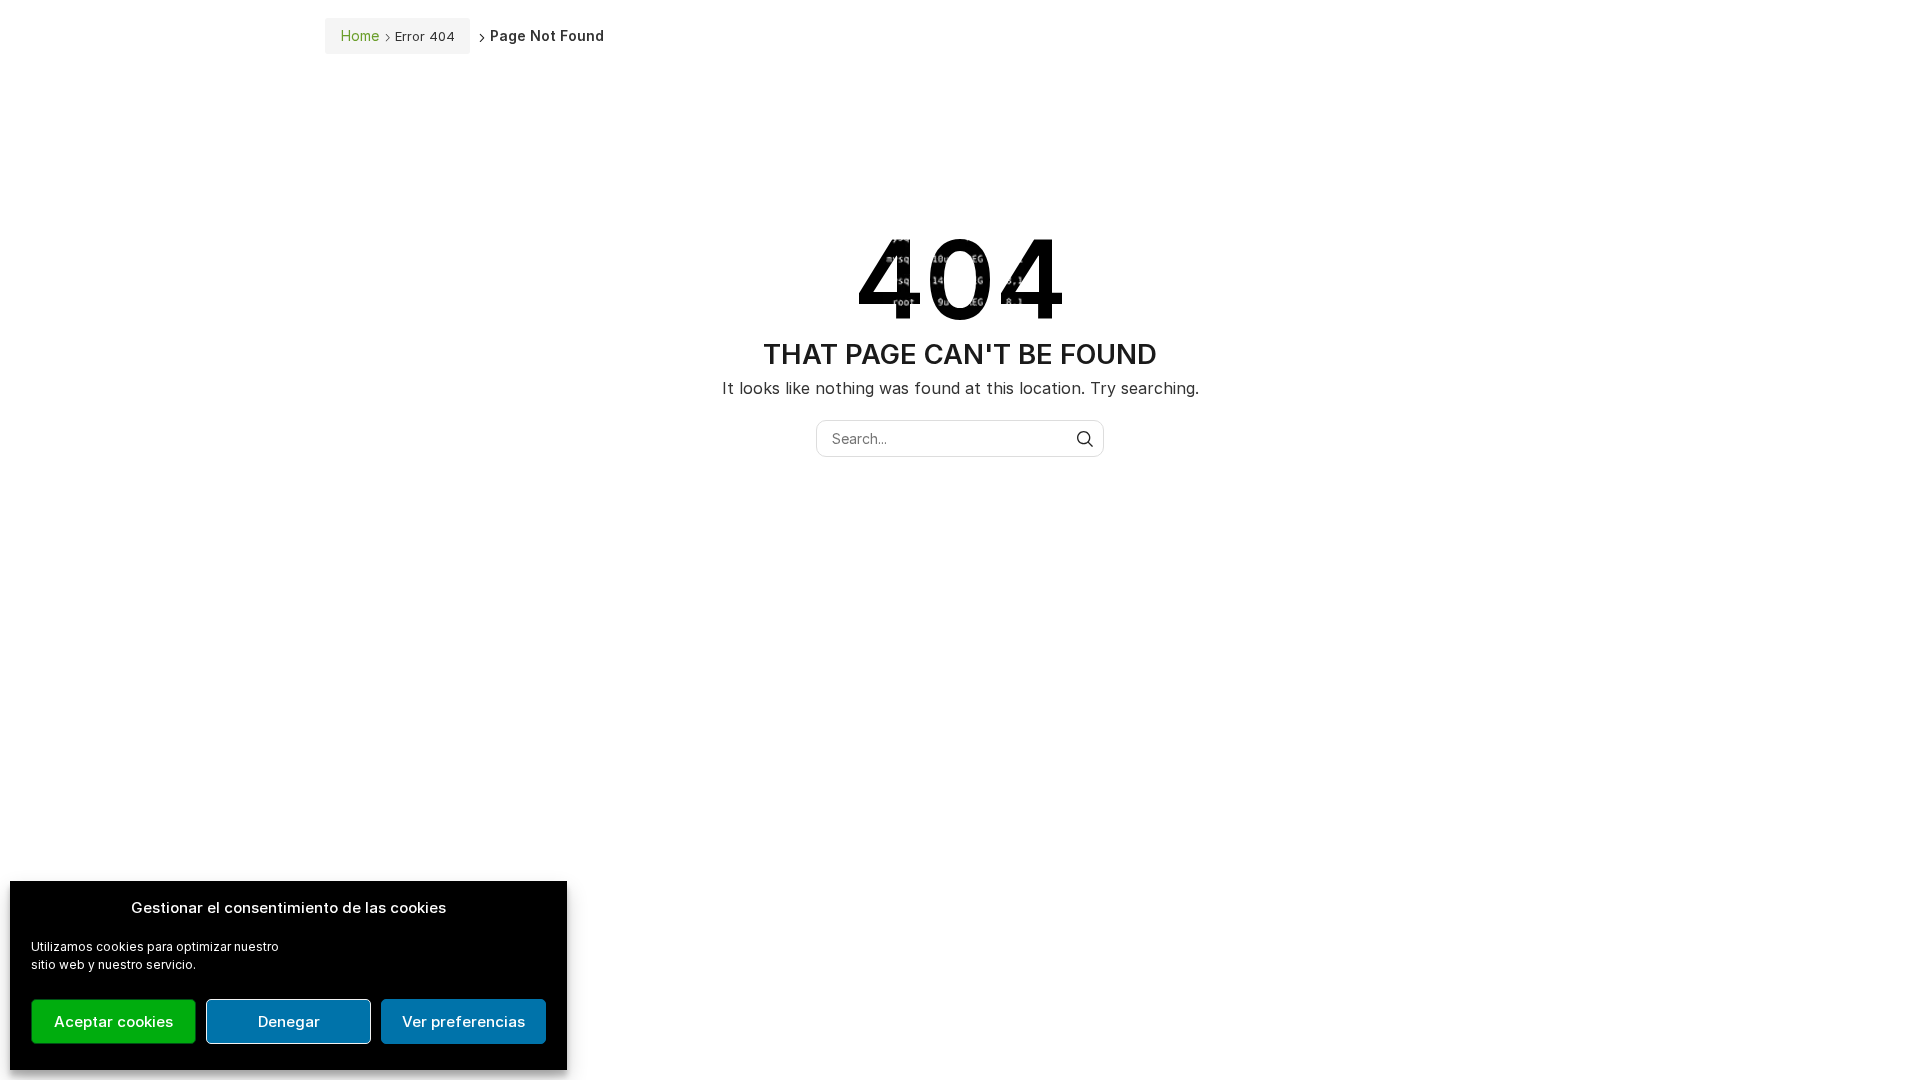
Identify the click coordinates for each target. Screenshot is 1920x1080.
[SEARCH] (1085, 438)
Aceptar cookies (113, 1021)
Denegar (289, 1021)
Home (360, 35)
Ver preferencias (463, 1021)
